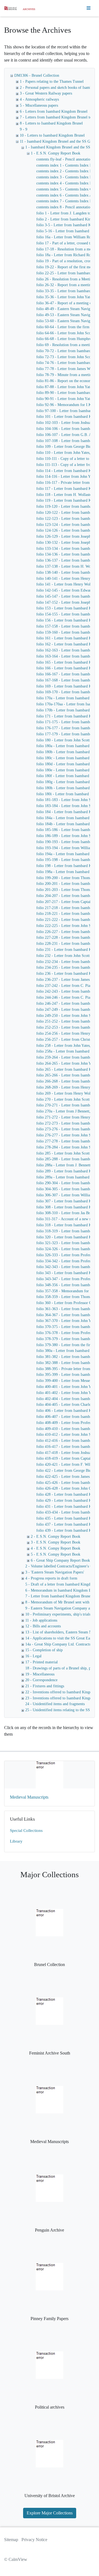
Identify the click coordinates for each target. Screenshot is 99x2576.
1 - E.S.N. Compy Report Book (56, 153)
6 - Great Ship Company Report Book (60, 1560)
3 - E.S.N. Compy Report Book (56, 1542)
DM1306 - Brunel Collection (37, 75)
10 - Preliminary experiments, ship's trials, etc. (62, 1614)
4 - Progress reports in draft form (51, 1578)
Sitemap (11, 2540)
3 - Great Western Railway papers (46, 93)
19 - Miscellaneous (40, 1674)
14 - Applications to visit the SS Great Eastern (61, 1638)
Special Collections (26, 1830)
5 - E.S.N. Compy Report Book (56, 1554)
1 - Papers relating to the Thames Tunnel (52, 82)
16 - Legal (33, 1656)
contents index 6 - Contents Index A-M (67, 195)
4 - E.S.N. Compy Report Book (56, 1548)
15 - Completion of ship (44, 1650)
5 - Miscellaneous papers (39, 105)
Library (16, 1841)
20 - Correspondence (41, 1680)
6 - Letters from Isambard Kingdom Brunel (54, 111)
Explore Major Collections (50, 2513)
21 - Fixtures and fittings (45, 1686)
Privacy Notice (34, 2540)
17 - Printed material (42, 1662)
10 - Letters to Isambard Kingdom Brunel (52, 135)
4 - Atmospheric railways (39, 99)
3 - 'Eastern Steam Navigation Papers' (55, 1572)
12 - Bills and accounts (43, 1626)
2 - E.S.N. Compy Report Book (56, 1537)
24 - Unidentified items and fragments (55, 1704)
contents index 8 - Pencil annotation (64, 207)
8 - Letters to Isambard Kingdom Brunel (51, 123)
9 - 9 (24, 129)
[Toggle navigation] (89, 8)
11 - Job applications (41, 1620)
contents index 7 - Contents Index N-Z (66, 201)
